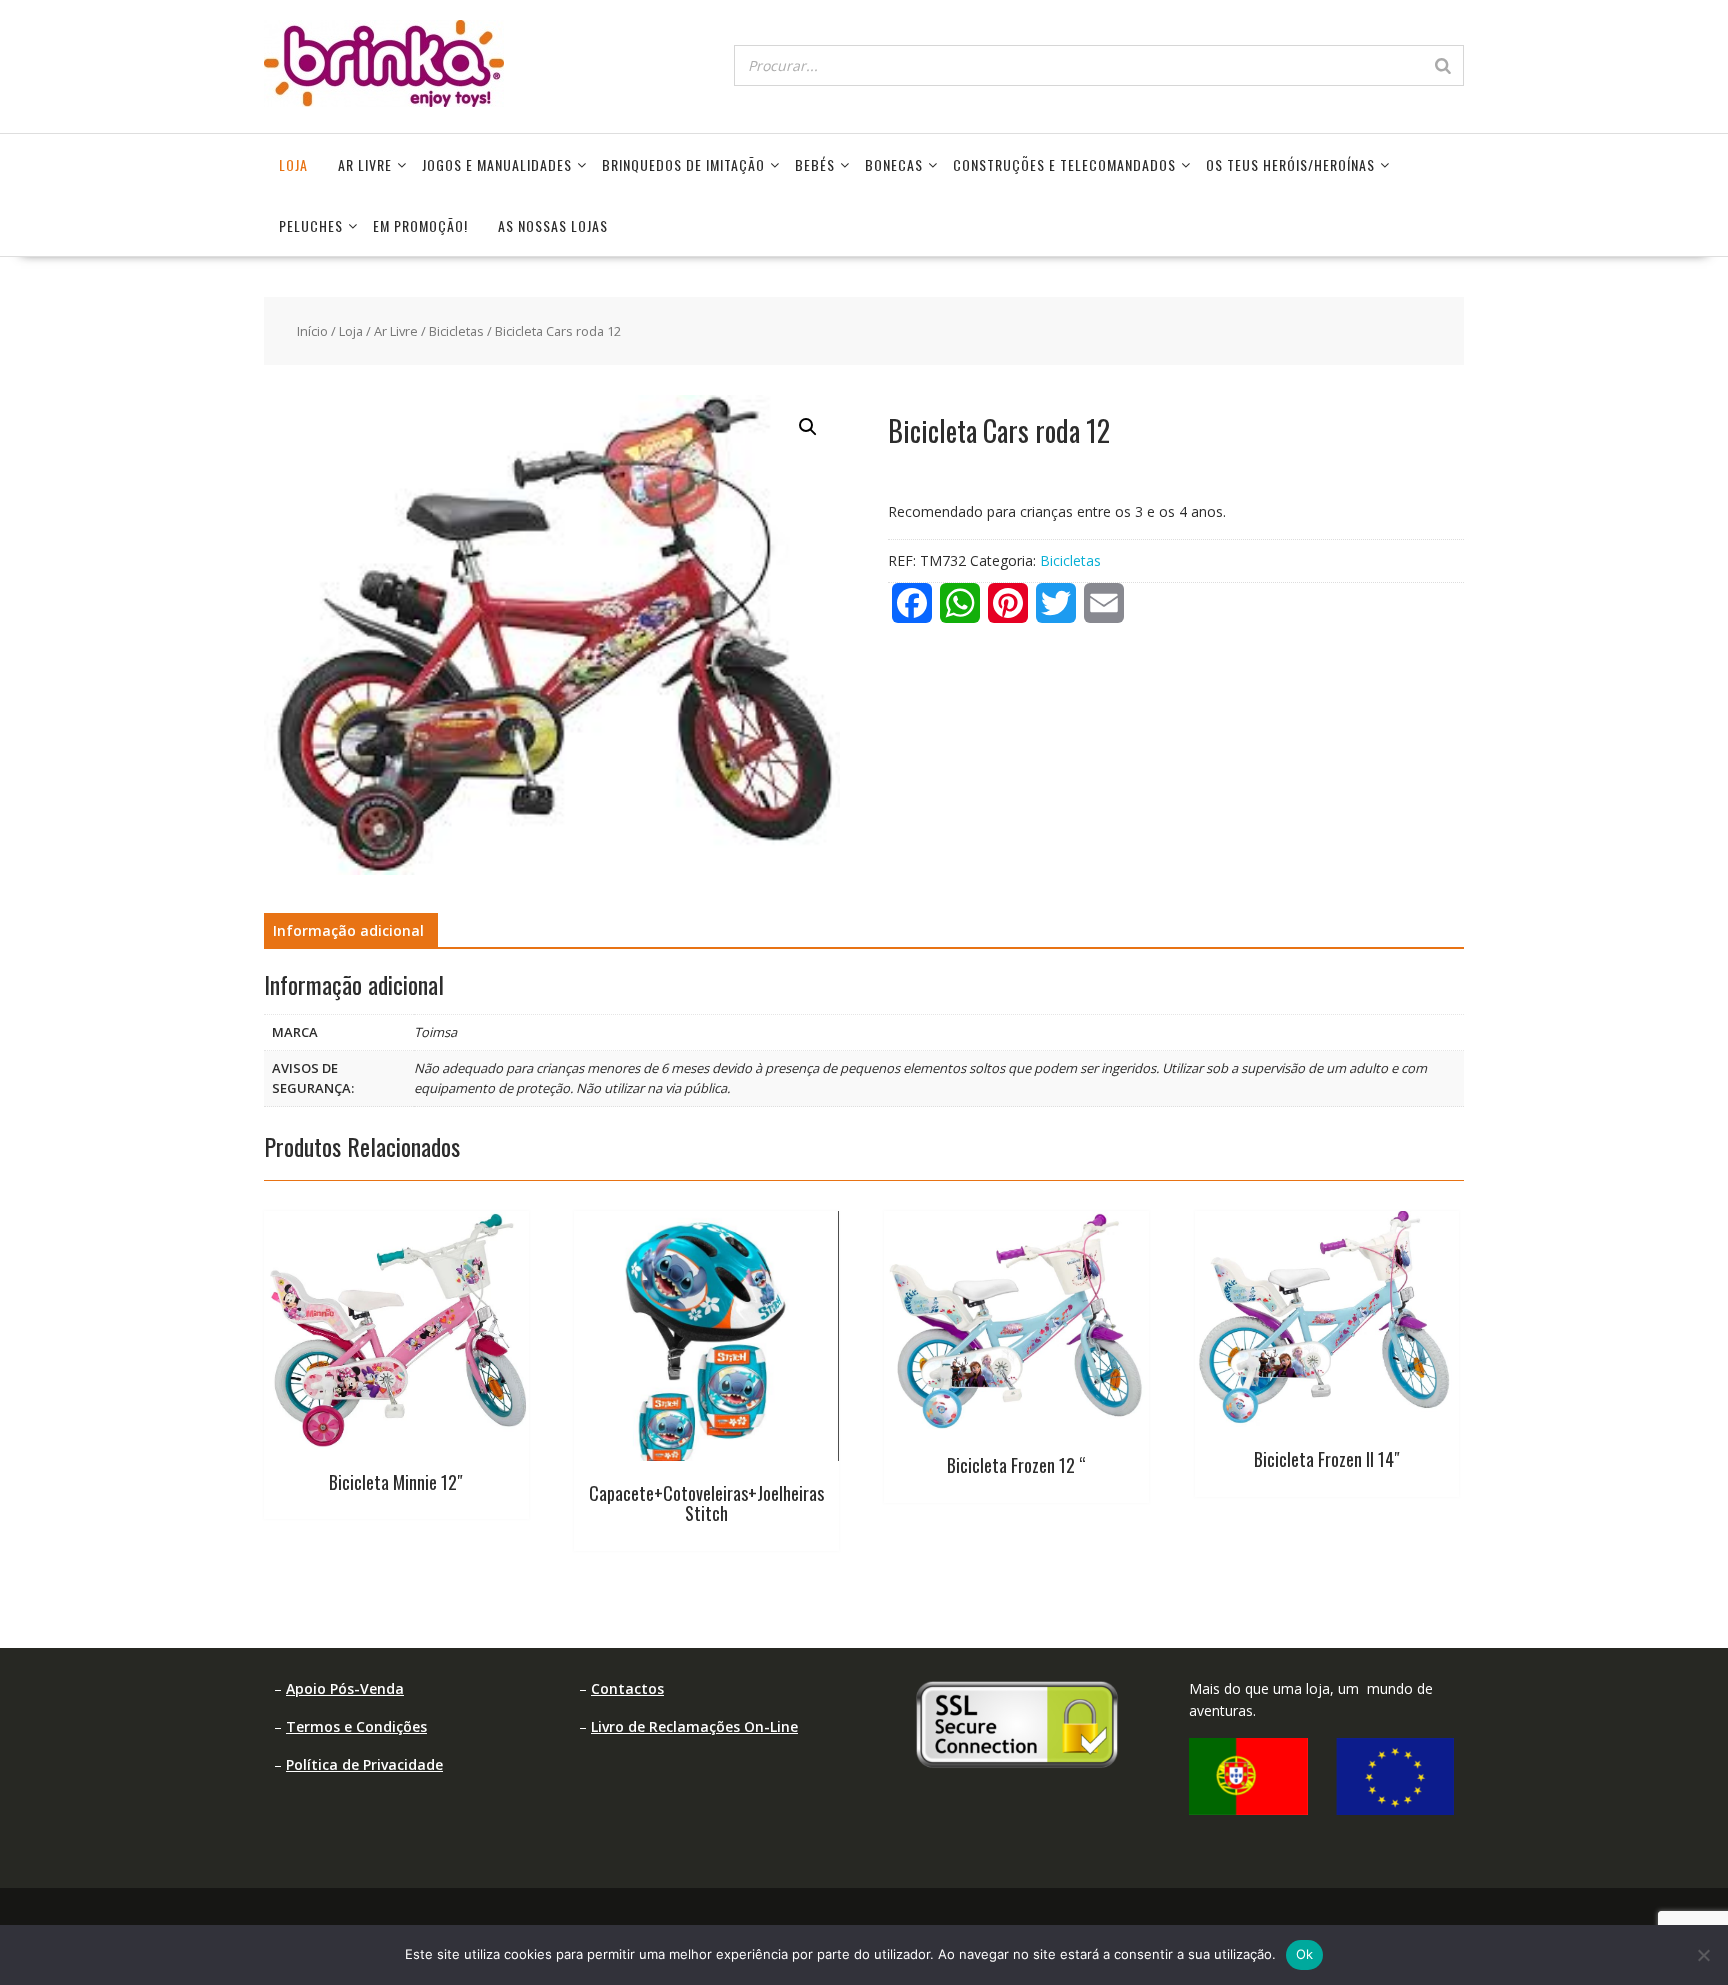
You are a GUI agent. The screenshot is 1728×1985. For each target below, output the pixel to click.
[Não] (1703, 1955)
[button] (808, 427)
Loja (293, 164)
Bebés (815, 164)
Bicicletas (456, 331)
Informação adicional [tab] (348, 930)
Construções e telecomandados (1064, 164)
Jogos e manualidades (497, 164)
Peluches (311, 225)
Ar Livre (365, 164)
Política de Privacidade (364, 1764)
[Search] (1443, 65)
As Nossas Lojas (553, 225)
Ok (1305, 1954)
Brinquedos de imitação (683, 164)
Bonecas (894, 164)
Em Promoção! (420, 225)
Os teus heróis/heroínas (1290, 164)
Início (312, 331)
